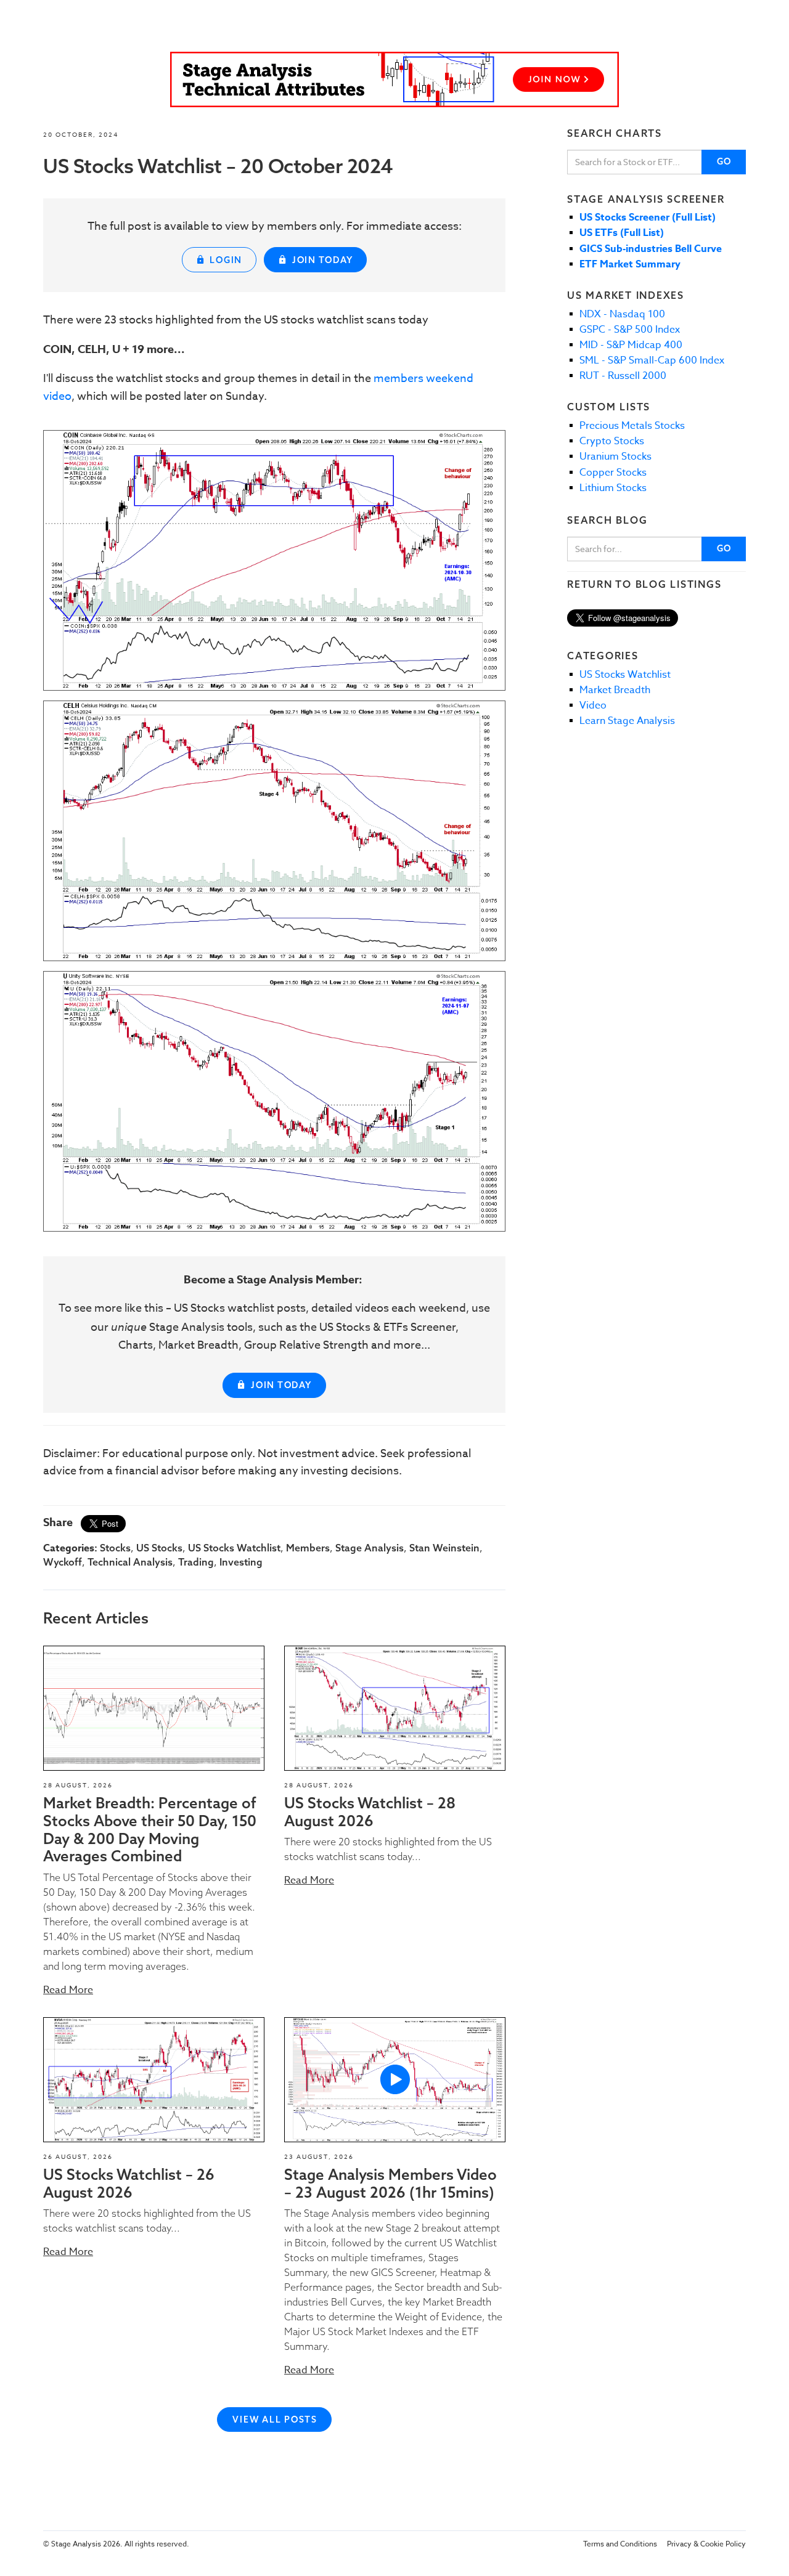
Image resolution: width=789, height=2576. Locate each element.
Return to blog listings (644, 584)
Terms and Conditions (620, 2544)
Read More (68, 1990)
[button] (154, 1708)
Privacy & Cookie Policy (706, 2544)
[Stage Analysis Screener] (394, 79)
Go (725, 161)
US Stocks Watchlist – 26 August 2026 (129, 2183)
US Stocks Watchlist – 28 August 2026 (370, 1812)
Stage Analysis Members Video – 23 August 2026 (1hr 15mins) (390, 2183)
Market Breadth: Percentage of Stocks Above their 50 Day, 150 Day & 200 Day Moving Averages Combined (150, 1829)
